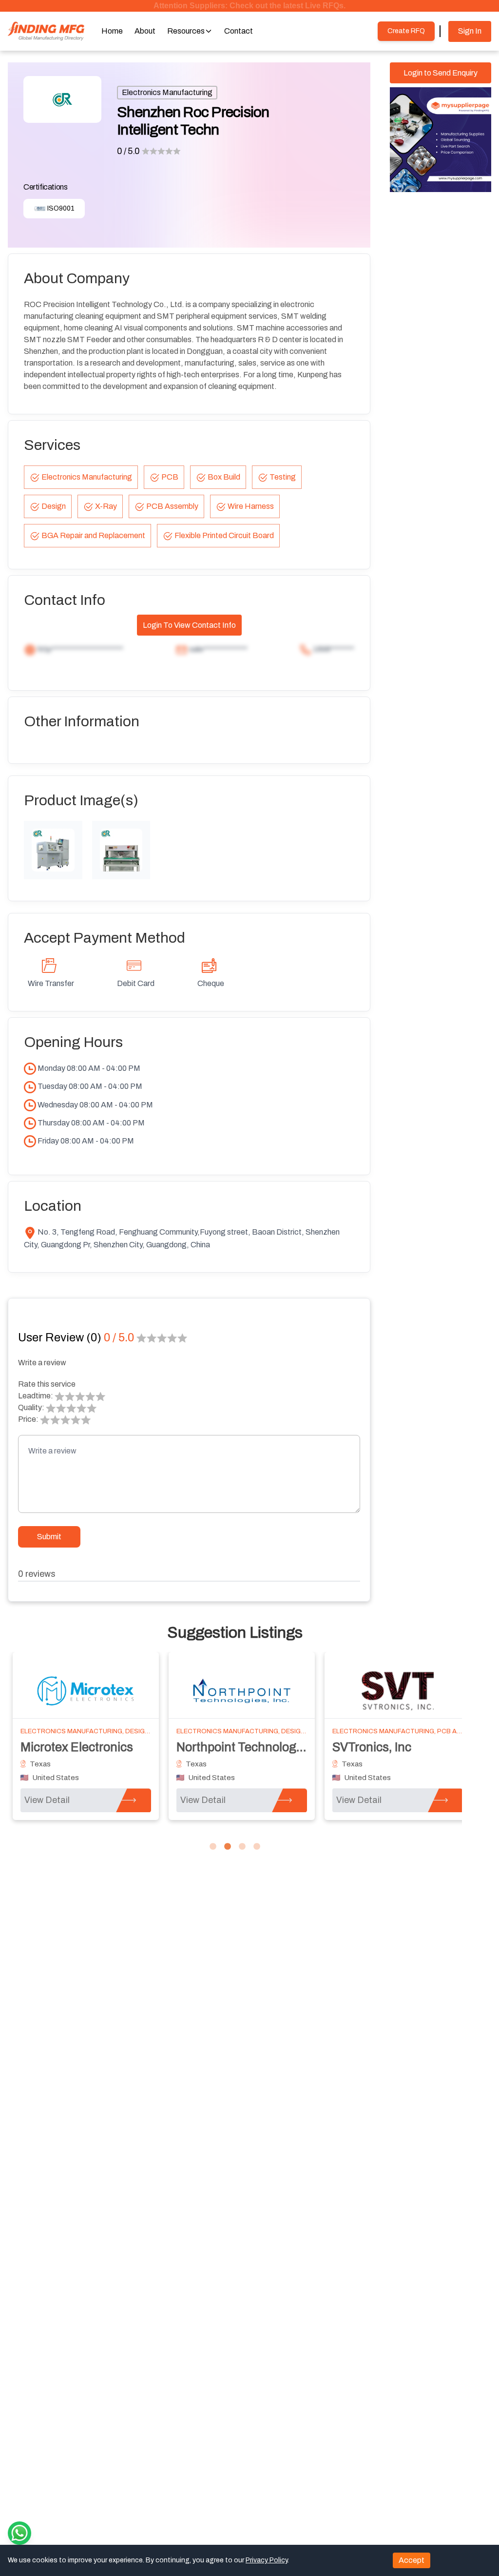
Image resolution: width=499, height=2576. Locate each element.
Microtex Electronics (77, 1747)
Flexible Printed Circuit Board (224, 535)
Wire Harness (251, 506)
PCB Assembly (172, 506)
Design (54, 506)
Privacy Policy (267, 2560)
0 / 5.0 (128, 151)
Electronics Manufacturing (167, 92)
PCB (170, 477)
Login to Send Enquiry (441, 73)
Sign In (470, 31)
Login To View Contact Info (189, 625)
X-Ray (106, 506)
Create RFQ (406, 31)
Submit (49, 1537)
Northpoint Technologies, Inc (256, 1747)
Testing (283, 477)
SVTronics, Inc (372, 1747)
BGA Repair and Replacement (93, 535)
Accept (412, 2560)
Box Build (224, 477)
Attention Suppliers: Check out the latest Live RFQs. (249, 6)
